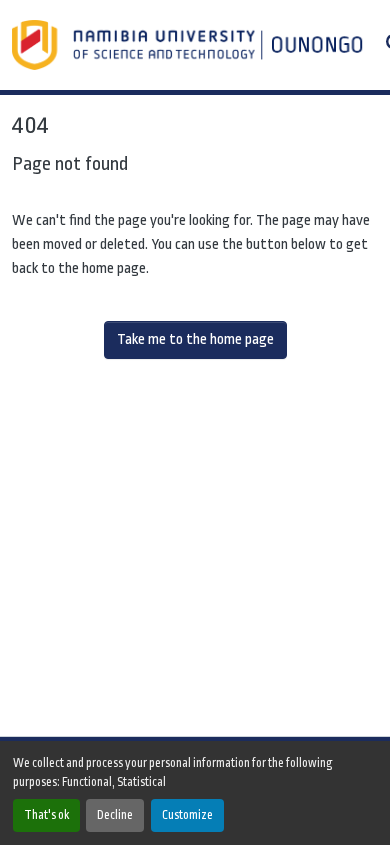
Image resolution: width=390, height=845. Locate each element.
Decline (115, 815)
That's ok (46, 815)
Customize (187, 815)
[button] (189, 45)
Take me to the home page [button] (195, 339)
